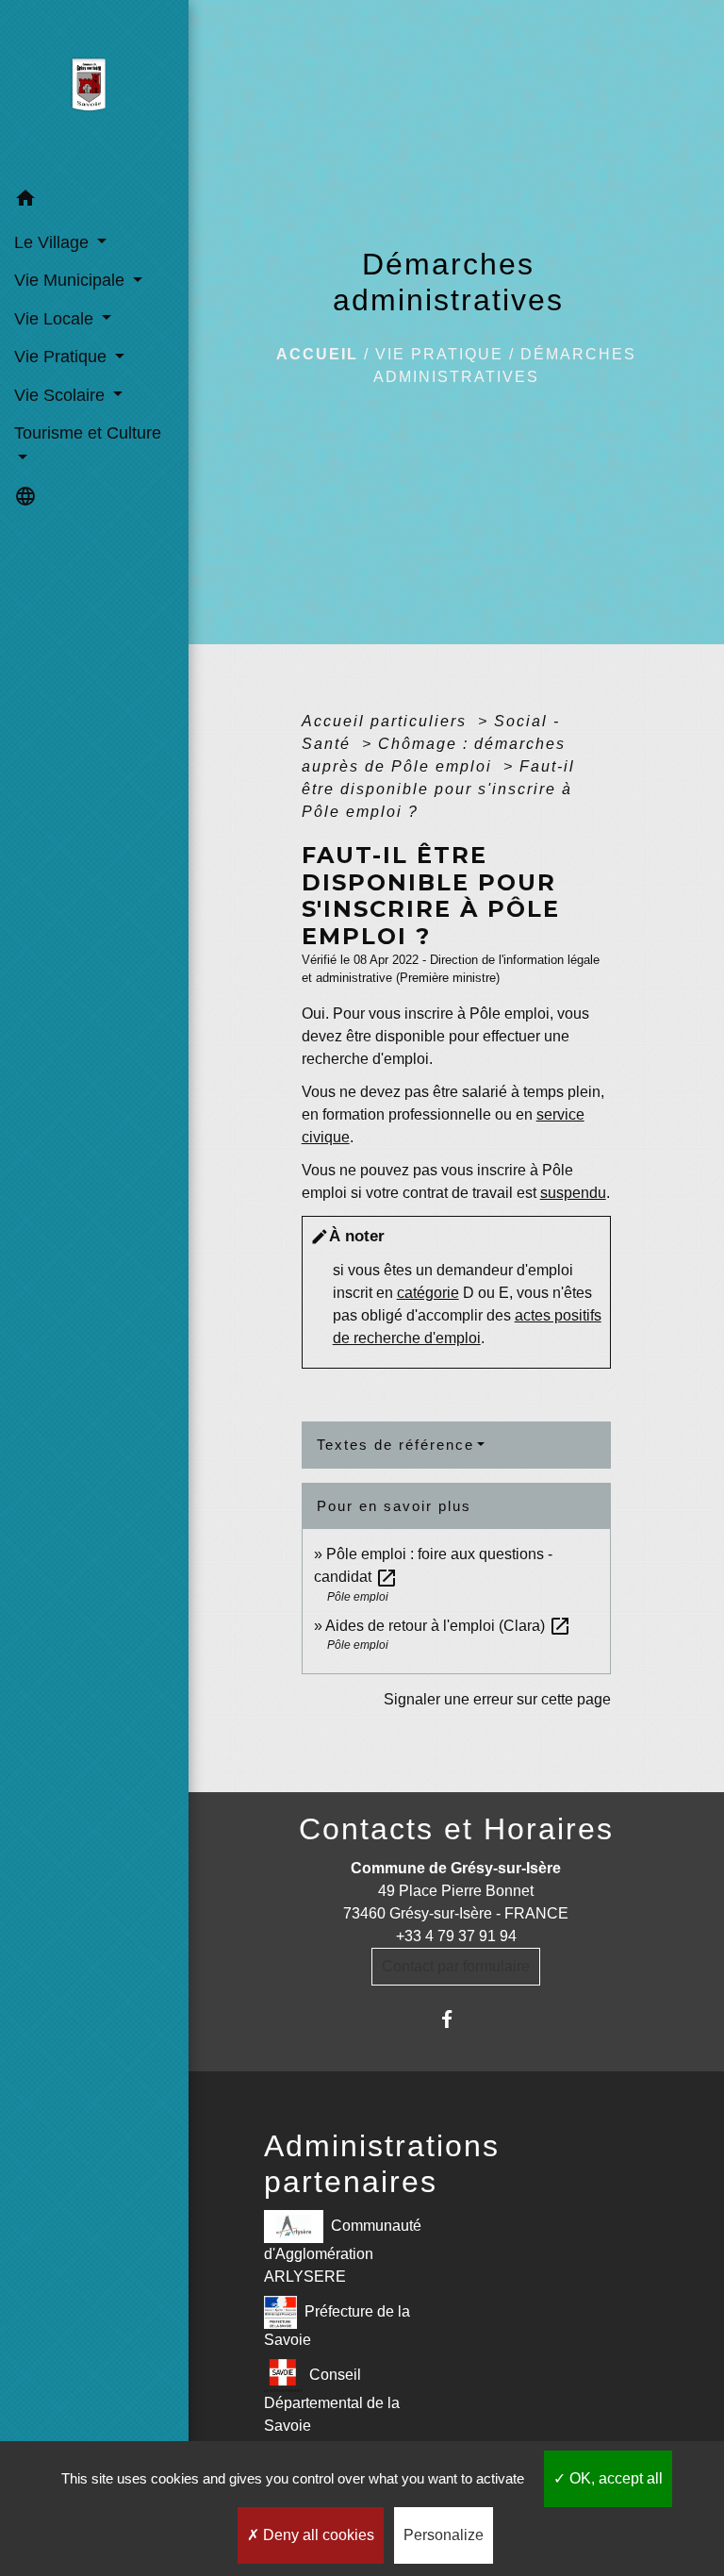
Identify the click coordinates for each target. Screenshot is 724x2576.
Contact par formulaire (456, 1966)
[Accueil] (94, 91)
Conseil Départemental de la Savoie (332, 2399)
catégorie (428, 1293)
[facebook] (456, 2019)
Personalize (444, 2535)
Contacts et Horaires (456, 1829)
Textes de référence (395, 1445)
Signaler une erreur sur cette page (497, 1699)
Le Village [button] (54, 242)
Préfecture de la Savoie (337, 2325)
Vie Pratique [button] (63, 357)
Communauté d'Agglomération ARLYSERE (343, 2250)
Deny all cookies (317, 2535)
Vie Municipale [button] (72, 280)
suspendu (573, 1193)
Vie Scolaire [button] (62, 395)
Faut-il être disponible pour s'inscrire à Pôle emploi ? (438, 789)
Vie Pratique (439, 354)
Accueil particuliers (387, 721)
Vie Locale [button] (56, 319)
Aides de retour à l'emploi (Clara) (448, 1626)
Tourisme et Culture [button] (88, 433)
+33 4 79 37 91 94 (456, 1936)
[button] (94, 201)
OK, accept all (614, 2478)
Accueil (317, 354)
